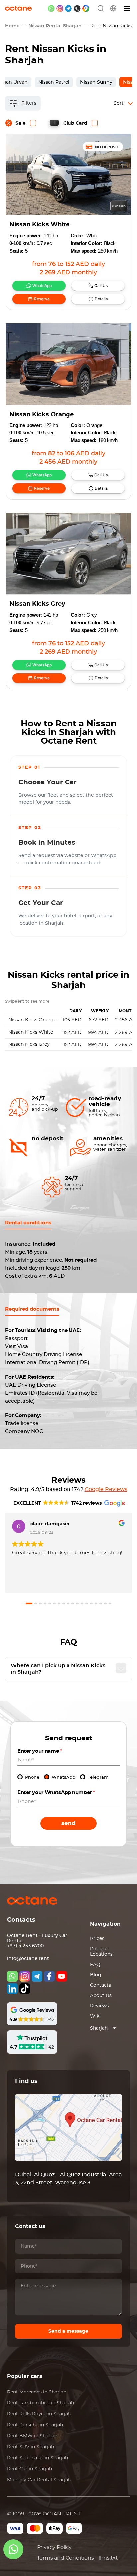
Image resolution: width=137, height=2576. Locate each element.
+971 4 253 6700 (25, 1946)
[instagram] (60, 8)
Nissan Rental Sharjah (55, 26)
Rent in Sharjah (37, 2392)
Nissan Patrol (54, 82)
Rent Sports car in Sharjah (37, 2458)
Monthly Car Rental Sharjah (39, 2480)
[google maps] (86, 8)
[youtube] (62, 1976)
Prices (97, 1939)
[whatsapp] (51, 8)
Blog (96, 1975)
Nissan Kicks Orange (42, 415)
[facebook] (49, 1976)
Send (68, 1823)
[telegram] (68, 8)
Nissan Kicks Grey (37, 604)
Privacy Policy (54, 2547)
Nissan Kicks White (39, 225)
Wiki (95, 2016)
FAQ (95, 1965)
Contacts (101, 1985)
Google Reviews (106, 1489)
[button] (29, 1603)
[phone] (77, 8)
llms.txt (109, 2558)
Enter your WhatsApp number (56, 1793)
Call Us (101, 285)
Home (12, 26)
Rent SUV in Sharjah (30, 2447)
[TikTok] (25, 1989)
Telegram (98, 1777)
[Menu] (127, 8)
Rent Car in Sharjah (29, 2469)
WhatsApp (42, 285)
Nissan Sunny (96, 82)
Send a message (68, 2331)
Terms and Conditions (66, 2558)
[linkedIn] (12, 1989)
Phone (32, 1777)
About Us (101, 1996)
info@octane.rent (28, 1959)
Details (101, 299)
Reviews (100, 2006)
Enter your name (40, 1751)
